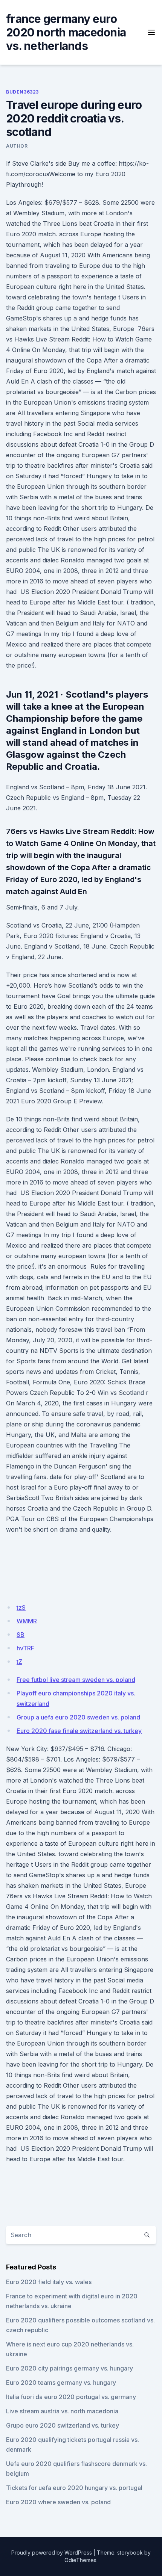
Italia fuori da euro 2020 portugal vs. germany (71, 2397)
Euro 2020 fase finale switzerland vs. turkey (79, 1731)
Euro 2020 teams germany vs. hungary (61, 2383)
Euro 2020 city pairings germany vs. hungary (70, 2368)
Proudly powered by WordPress (52, 2553)
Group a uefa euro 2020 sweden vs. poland (78, 1717)
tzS (21, 1608)
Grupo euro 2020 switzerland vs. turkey (63, 2425)
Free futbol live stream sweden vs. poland (76, 1680)
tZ (19, 1662)
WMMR (27, 1621)
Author (17, 146)
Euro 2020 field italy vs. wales (49, 2282)
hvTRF (25, 1648)
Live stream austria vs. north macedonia (62, 2411)
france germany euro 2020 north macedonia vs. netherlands (66, 32)
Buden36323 (22, 92)
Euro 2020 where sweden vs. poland (58, 2502)
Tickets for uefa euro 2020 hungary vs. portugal (74, 2488)
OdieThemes (80, 2560)
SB (21, 1635)
